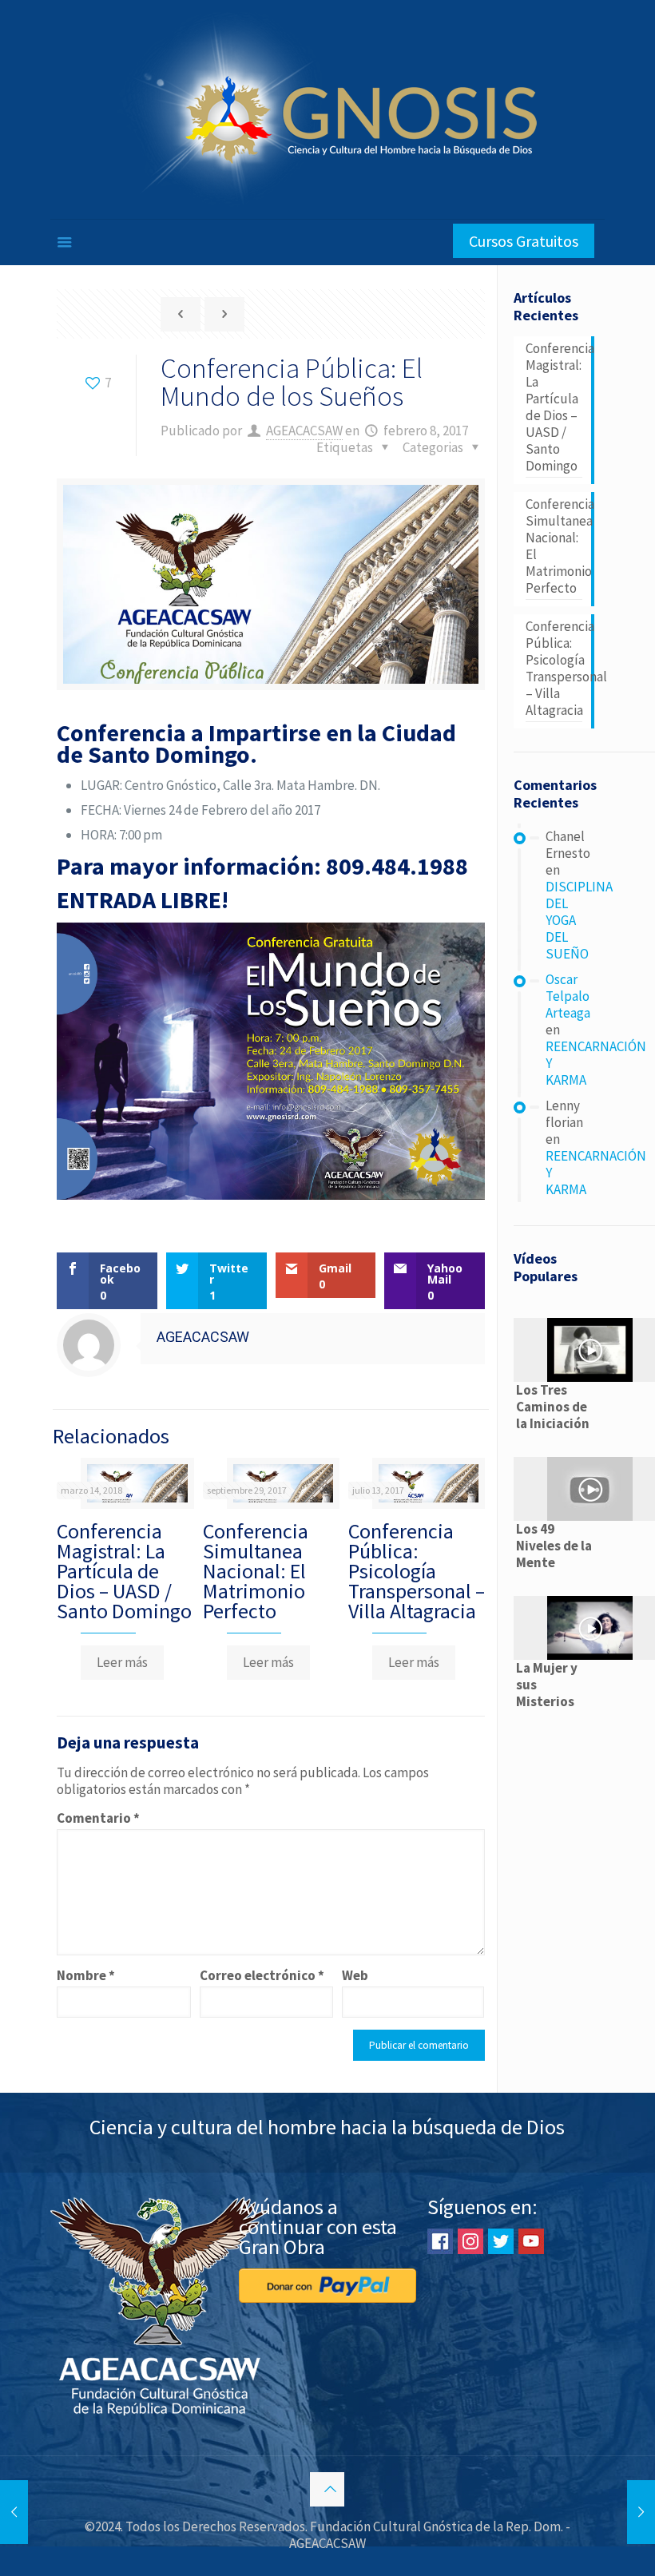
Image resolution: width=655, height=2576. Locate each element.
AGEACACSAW (304, 431)
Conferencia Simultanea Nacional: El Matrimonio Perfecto (256, 1571)
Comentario (98, 1818)
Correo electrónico (262, 1976)
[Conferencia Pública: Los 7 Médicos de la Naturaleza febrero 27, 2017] (641, 2512)
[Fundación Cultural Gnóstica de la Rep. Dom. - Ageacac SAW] (327, 109)
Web (355, 1976)
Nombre (86, 1976)
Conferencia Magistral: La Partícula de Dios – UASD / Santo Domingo (124, 1571)
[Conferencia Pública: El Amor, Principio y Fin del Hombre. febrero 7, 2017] (14, 2512)
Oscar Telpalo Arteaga (568, 996)
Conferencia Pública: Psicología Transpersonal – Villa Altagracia (417, 1571)
